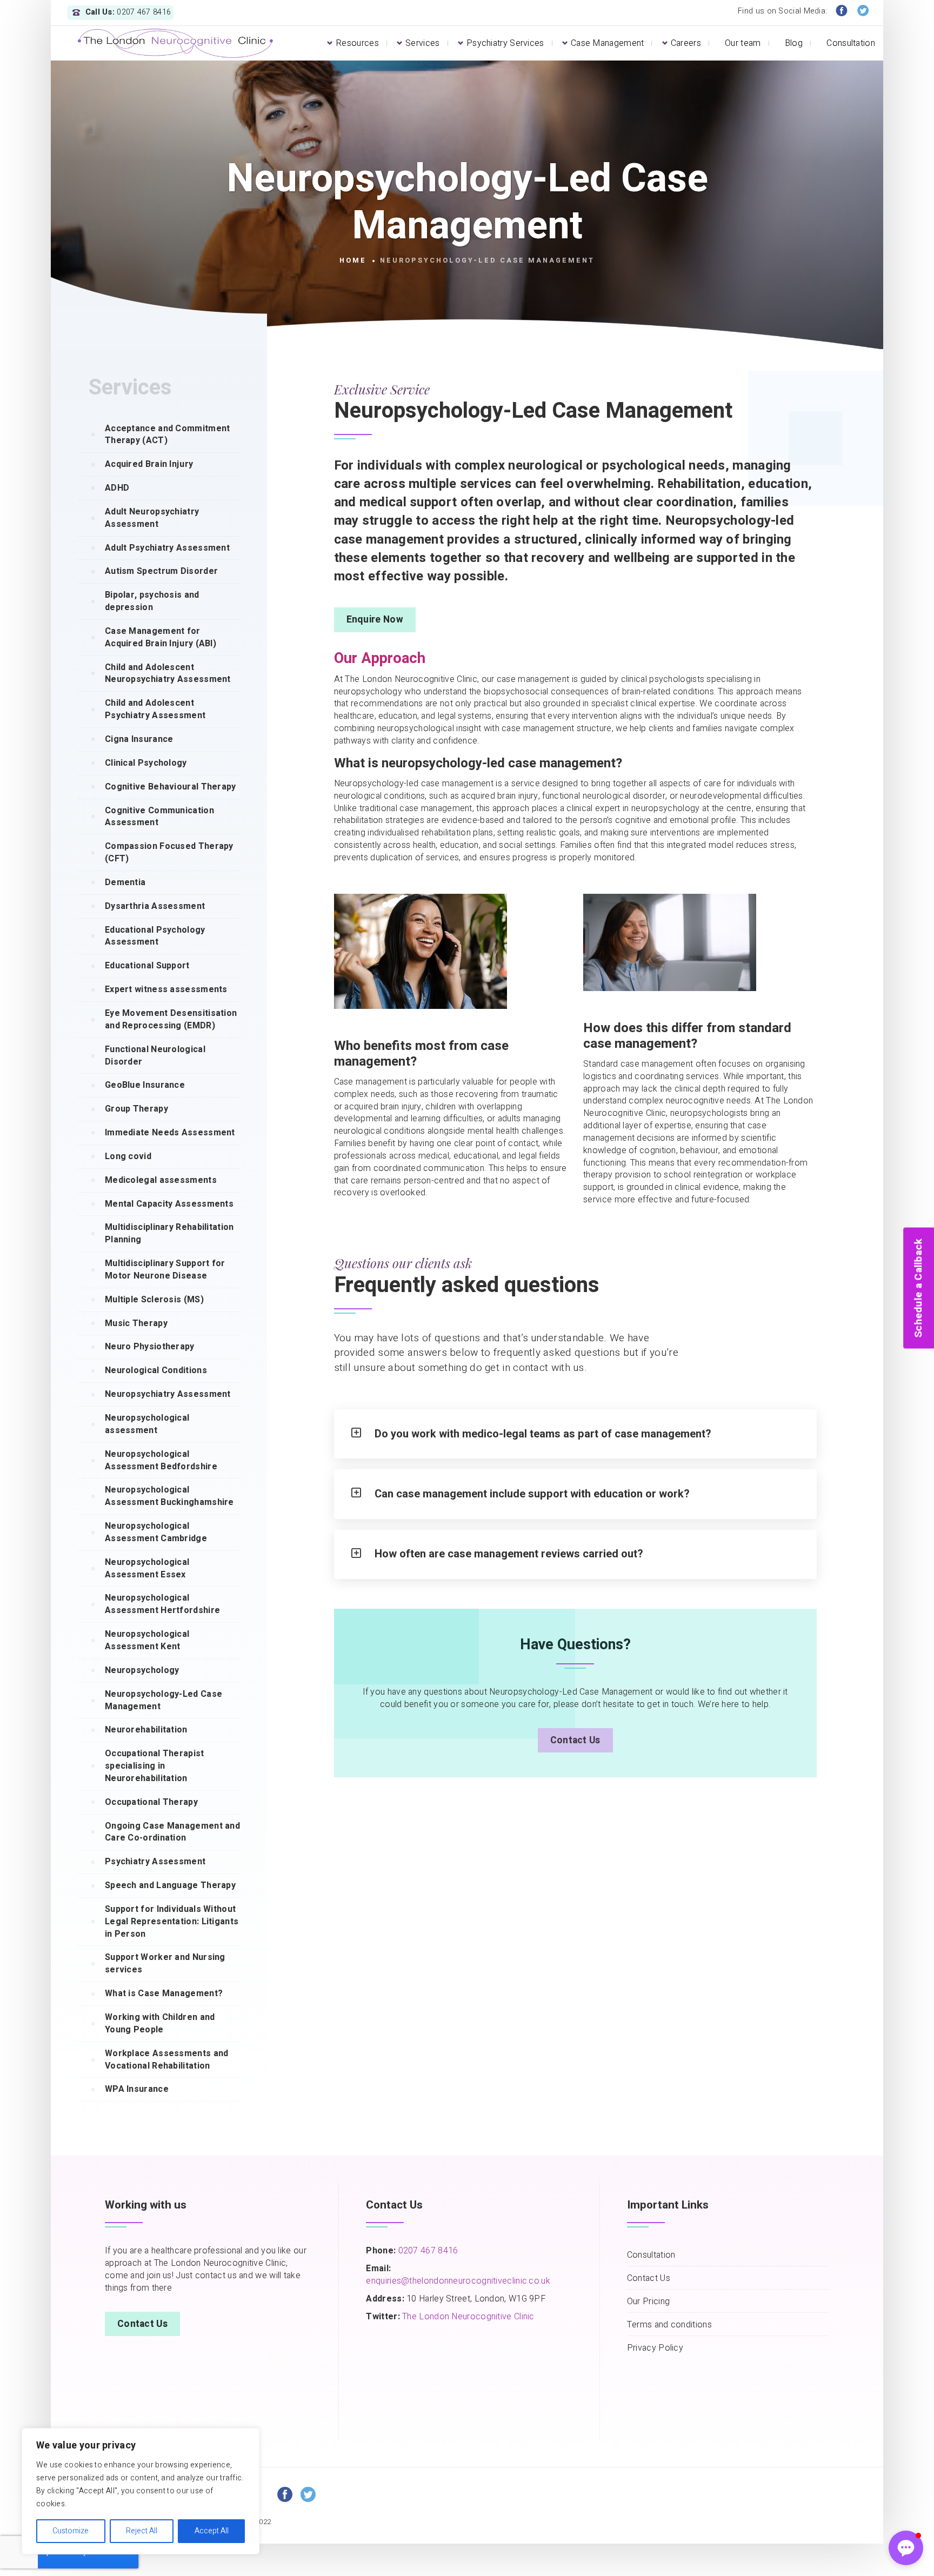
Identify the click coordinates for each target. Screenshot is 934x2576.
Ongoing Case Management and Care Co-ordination (172, 1832)
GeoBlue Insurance (145, 1085)
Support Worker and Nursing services (165, 1963)
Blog (794, 43)
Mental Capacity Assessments (169, 1204)
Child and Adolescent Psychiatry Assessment (155, 709)
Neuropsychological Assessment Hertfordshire (162, 1604)
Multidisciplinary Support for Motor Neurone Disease (165, 1270)
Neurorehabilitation (146, 1730)
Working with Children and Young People (160, 2023)
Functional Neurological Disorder (155, 1056)
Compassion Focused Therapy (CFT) (169, 852)
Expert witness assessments (166, 989)
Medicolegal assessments (161, 1180)
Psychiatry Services (505, 43)
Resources (357, 43)
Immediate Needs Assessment (170, 1133)
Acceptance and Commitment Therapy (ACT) (168, 435)
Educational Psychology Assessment (155, 936)
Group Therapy (136, 1109)
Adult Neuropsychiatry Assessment (152, 518)
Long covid (128, 1156)
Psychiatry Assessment (155, 1862)
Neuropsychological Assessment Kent (147, 1640)
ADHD (117, 488)
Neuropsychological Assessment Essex (147, 1568)
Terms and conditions (669, 2325)
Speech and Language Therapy (170, 1885)
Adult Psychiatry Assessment (167, 548)
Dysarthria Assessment (155, 906)
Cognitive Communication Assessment (159, 817)
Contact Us (575, 1740)
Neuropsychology (142, 1670)
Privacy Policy (655, 2348)
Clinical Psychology (146, 763)
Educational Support (147, 966)
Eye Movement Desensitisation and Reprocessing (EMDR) (171, 1019)
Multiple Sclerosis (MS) (154, 1300)
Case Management (608, 43)
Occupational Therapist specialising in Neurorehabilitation (155, 1766)
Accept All (212, 2531)
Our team (743, 43)
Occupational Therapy (151, 1802)
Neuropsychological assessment (147, 1424)
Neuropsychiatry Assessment (168, 1394)
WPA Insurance (137, 2089)
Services (422, 43)
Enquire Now (375, 620)
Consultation (851, 43)
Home (353, 260)
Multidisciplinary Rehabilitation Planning (169, 1233)
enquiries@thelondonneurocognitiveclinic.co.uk (458, 2281)
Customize (71, 2531)
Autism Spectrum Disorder (161, 571)
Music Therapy (136, 1323)
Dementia (125, 882)
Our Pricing (648, 2302)
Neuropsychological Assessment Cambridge (156, 1532)
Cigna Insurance (139, 739)
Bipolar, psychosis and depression (152, 601)
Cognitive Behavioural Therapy (171, 787)
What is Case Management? (164, 1993)
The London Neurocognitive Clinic (468, 2317)
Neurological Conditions (156, 1370)
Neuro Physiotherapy (150, 1347)
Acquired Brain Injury (149, 464)
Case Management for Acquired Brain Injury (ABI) (161, 637)
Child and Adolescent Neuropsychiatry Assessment (168, 674)
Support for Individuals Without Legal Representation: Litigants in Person (172, 1922)
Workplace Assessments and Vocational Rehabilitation (167, 2060)
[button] (906, 2548)
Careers (686, 43)
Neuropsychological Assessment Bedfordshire (161, 1460)
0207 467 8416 (427, 2251)
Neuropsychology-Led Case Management (164, 1700)
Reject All (142, 2531)
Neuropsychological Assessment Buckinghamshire (169, 1496)
